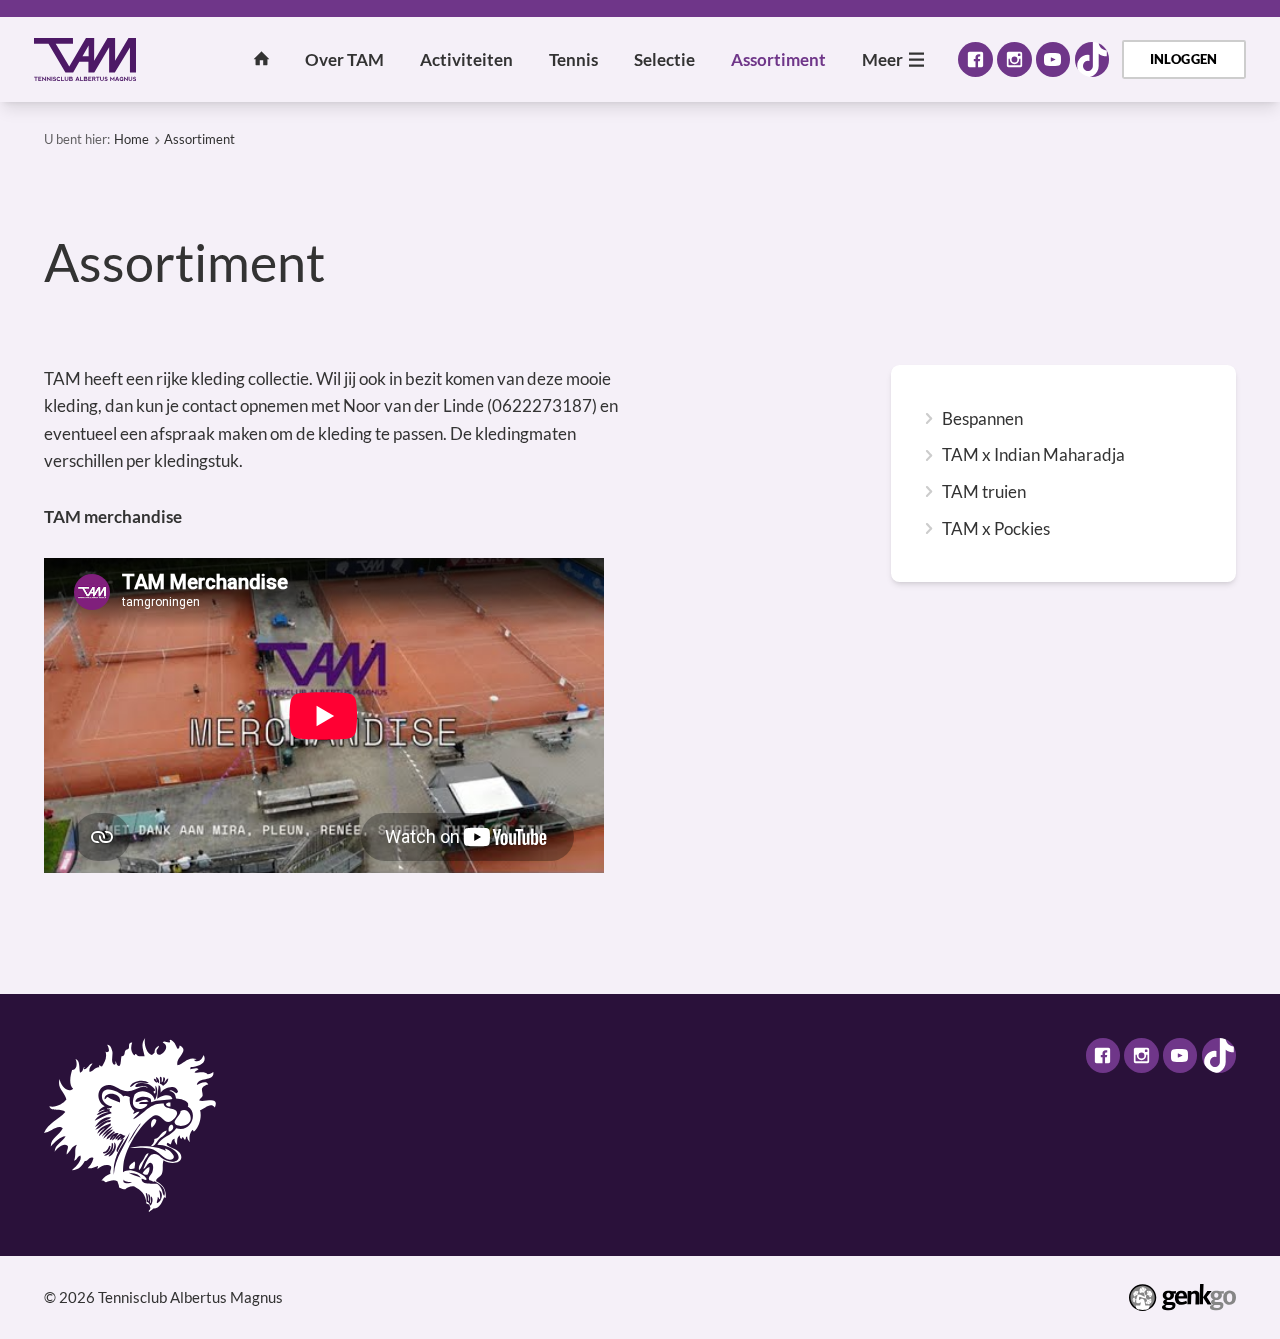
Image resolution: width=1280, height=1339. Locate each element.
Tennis (573, 59)
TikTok (1092, 59)
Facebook (975, 59)
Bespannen (982, 418)
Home (261, 58)
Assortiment (778, 59)
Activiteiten (466, 59)
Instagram (1014, 59)
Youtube (1053, 59)
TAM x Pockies (996, 528)
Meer (882, 59)
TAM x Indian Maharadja (1033, 454)
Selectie (664, 59)
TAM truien (984, 491)
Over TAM (344, 59)
